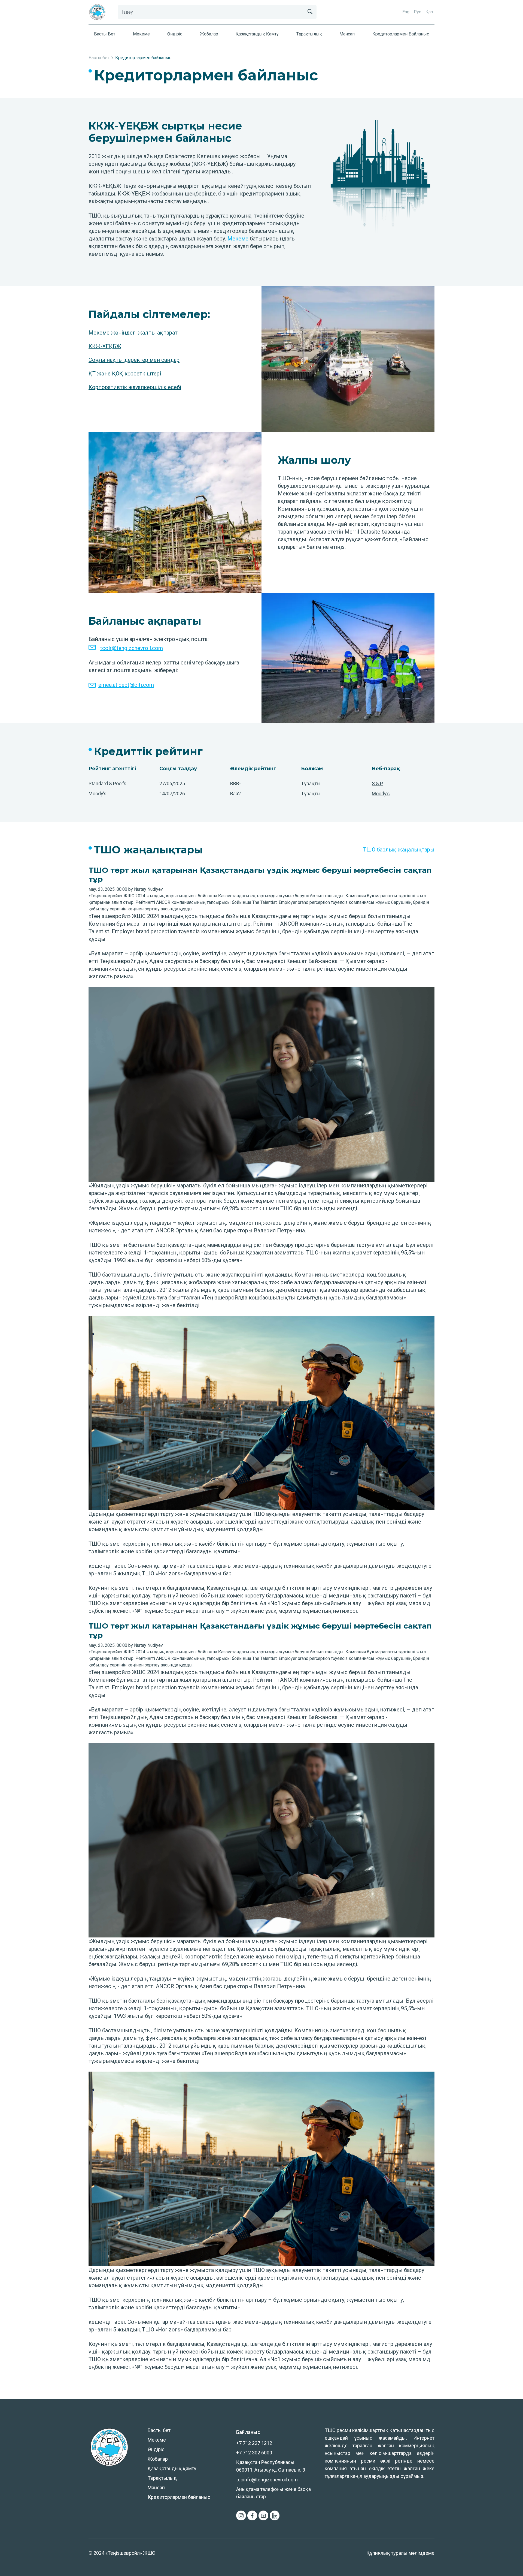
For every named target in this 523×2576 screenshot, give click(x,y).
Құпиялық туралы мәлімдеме (400, 2553)
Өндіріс (175, 34)
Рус (417, 12)
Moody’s (381, 794)
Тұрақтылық (309, 34)
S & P (377, 783)
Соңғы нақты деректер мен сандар (134, 360)
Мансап (347, 34)
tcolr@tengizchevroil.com (132, 648)
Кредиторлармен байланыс (401, 34)
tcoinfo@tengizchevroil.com (267, 2480)
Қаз (429, 12)
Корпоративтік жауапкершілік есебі (135, 387)
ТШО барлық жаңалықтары (399, 850)
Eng (406, 12)
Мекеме (141, 34)
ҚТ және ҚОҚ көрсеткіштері (125, 374)
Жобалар (209, 34)
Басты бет (105, 34)
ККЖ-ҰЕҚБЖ (105, 346)
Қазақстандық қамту (257, 34)
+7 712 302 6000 (254, 2453)
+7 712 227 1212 (254, 2443)
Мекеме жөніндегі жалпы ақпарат (133, 333)
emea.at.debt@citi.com (126, 685)
